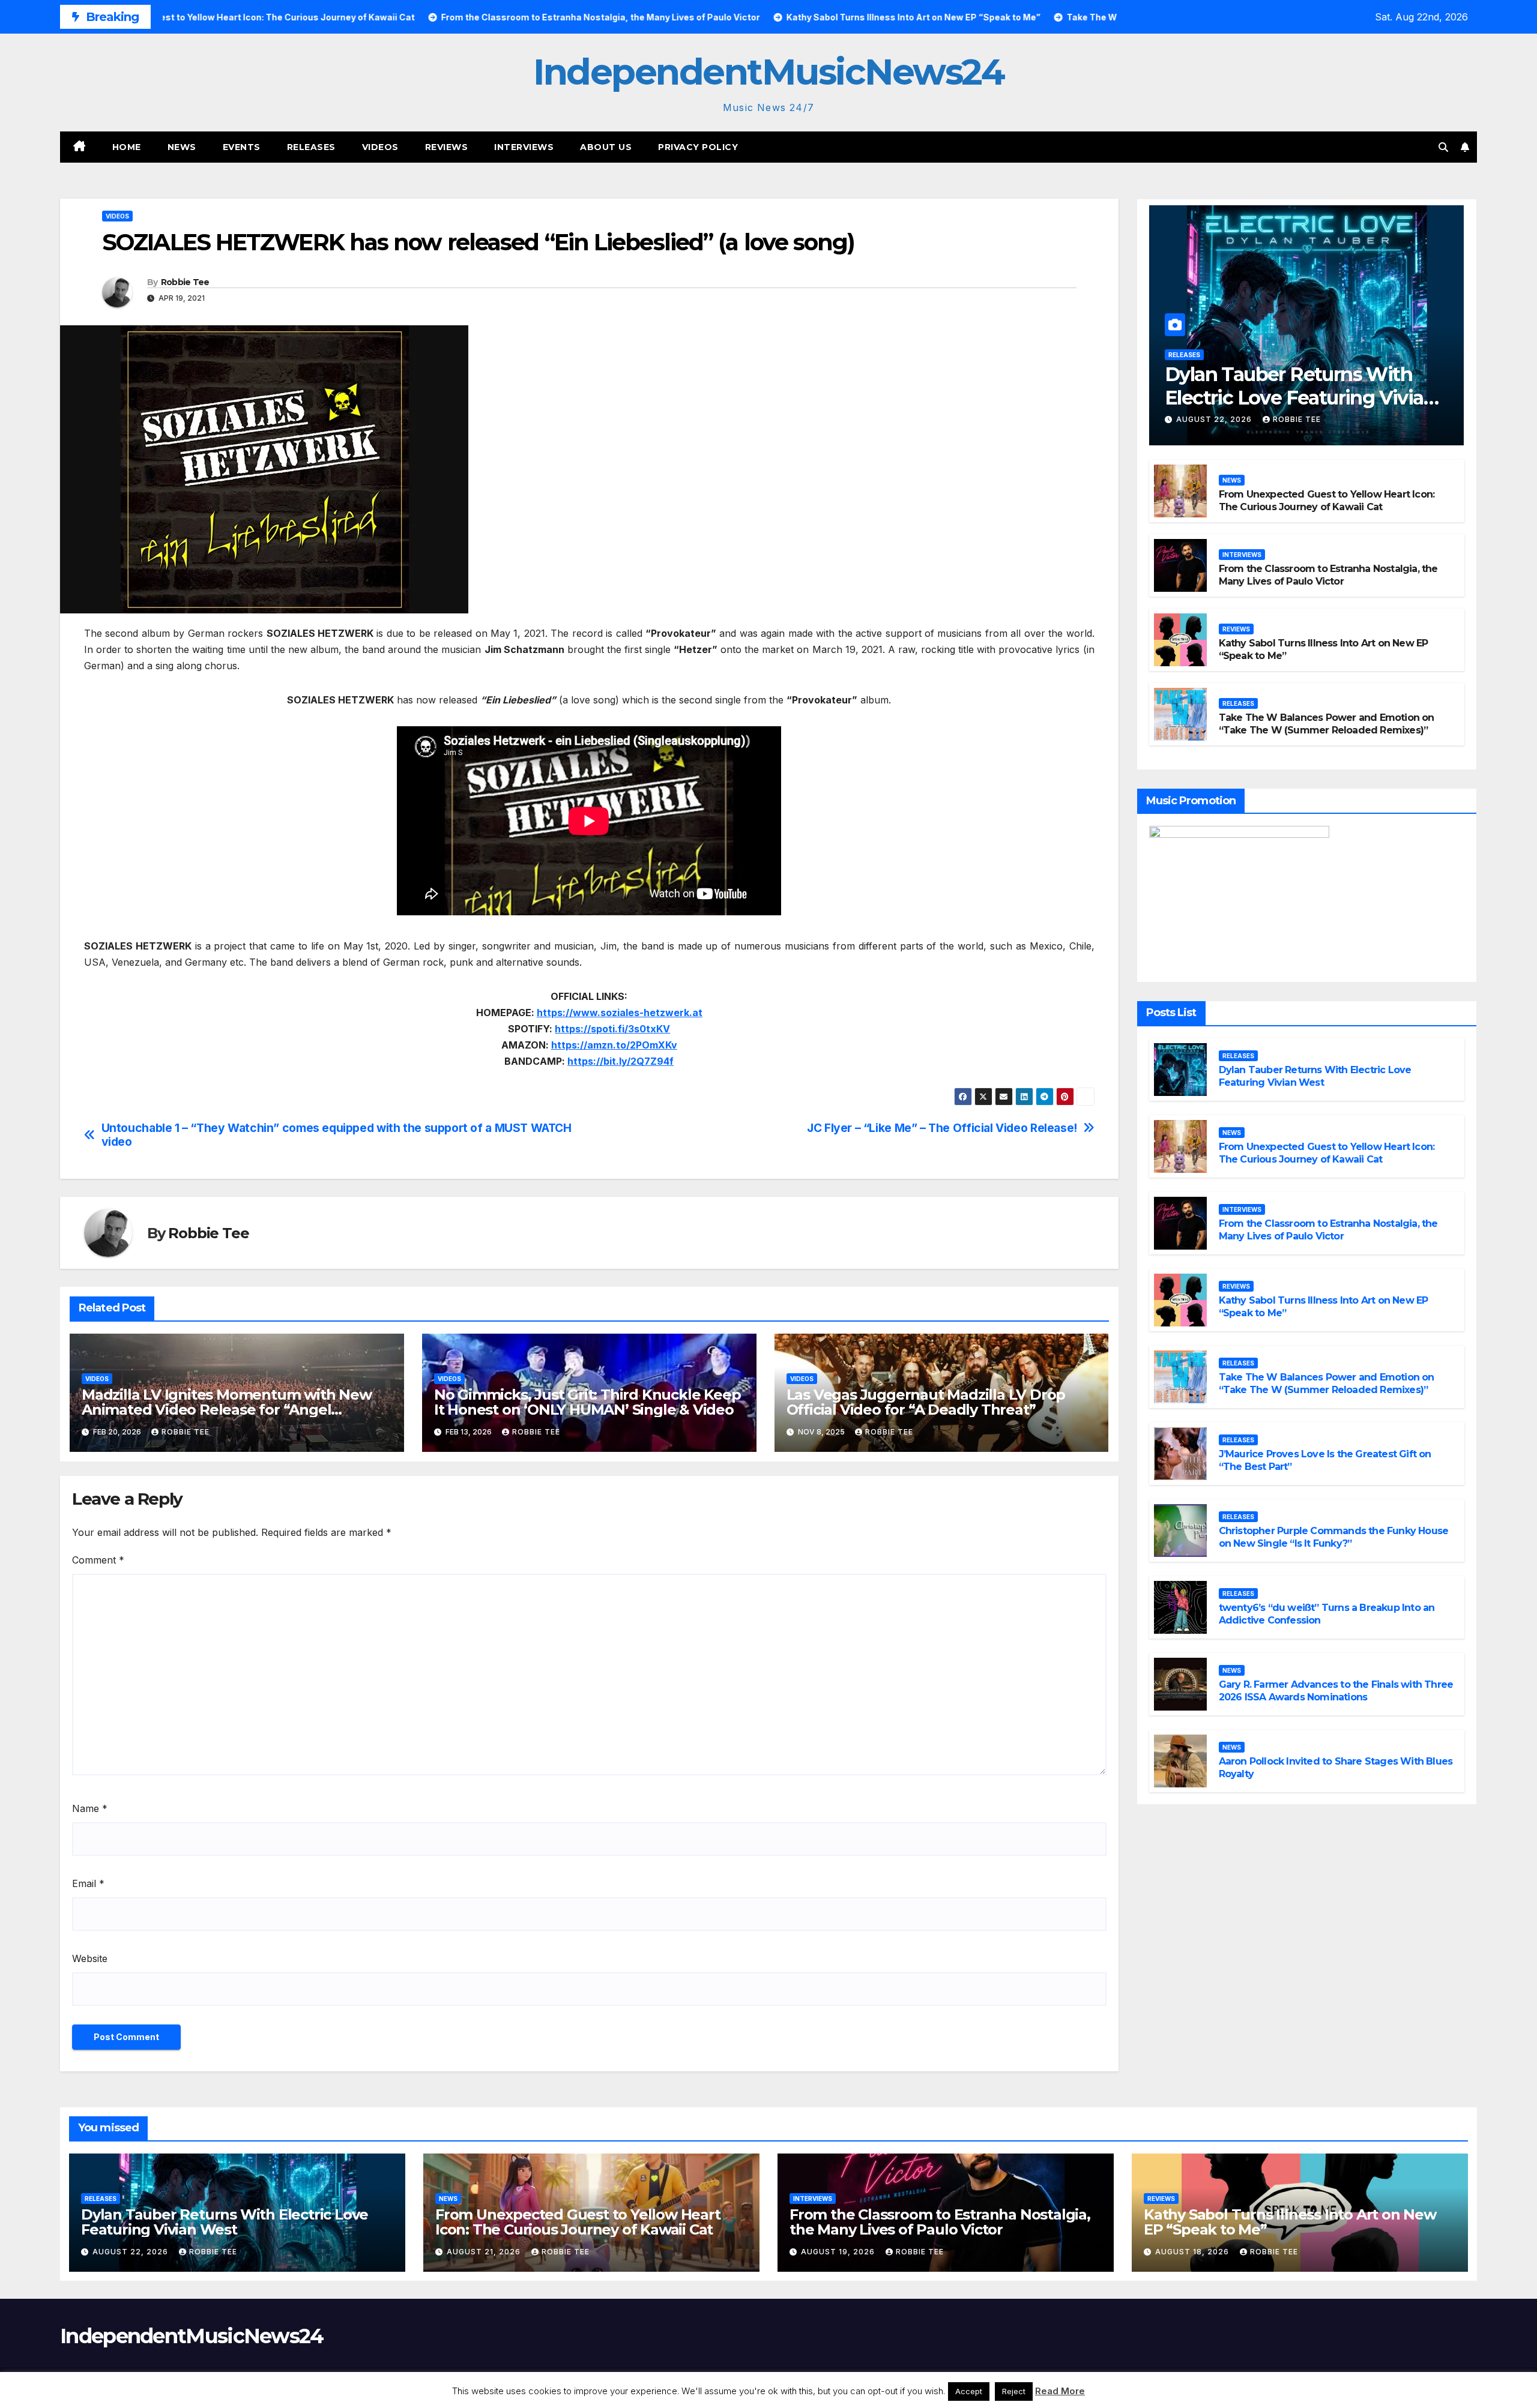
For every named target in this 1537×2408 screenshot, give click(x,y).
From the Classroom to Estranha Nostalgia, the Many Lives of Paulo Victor (1328, 575)
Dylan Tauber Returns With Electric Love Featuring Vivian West (1300, 397)
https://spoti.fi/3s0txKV (612, 1029)
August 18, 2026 (1193, 2252)
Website (90, 1958)
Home (127, 147)
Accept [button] (969, 2391)
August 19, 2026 (839, 2252)
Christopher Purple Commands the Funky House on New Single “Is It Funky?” (1334, 1537)
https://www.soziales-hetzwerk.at (620, 1013)
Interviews (524, 147)
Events (242, 147)
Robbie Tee (185, 282)
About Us (606, 147)
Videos (380, 147)
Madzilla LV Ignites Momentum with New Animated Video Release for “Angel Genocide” (227, 1410)
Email (88, 1883)
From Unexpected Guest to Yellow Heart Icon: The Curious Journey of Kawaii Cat (1327, 501)
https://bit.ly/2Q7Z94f (621, 1061)
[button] (1443, 147)
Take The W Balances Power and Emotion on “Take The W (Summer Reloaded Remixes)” (1327, 724)
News (182, 147)
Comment (98, 1560)
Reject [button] (1014, 2391)
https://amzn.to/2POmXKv (614, 1045)
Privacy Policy (698, 147)
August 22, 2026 (1215, 419)
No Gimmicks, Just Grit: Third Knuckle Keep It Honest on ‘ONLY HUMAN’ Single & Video (587, 1402)
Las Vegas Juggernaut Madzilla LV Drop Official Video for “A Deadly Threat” (926, 1402)
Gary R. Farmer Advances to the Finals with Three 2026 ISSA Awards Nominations (1336, 1691)
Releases (311, 147)
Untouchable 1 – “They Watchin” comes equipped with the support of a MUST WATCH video (337, 1135)
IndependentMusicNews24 (768, 72)
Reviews (447, 147)
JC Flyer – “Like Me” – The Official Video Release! (942, 1128)
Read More (1060, 2391)
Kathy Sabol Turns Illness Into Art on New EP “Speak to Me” (1290, 2222)
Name (90, 1808)
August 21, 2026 (485, 2252)
